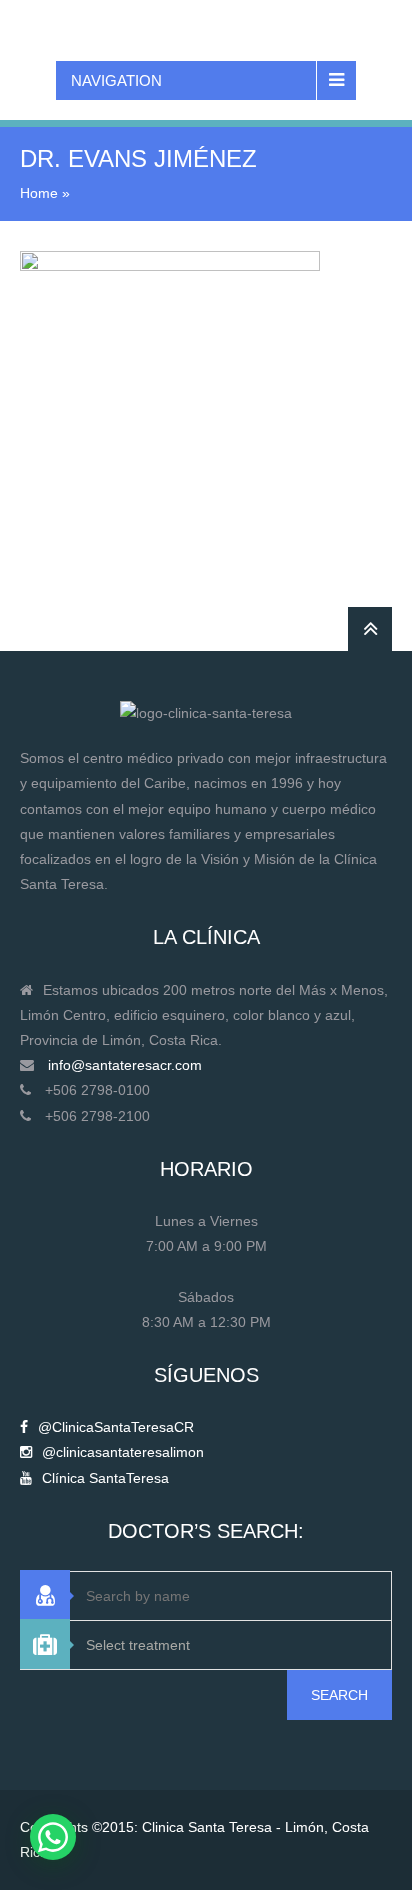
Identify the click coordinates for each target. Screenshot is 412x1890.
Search (339, 1695)
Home (39, 193)
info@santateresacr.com (125, 1065)
